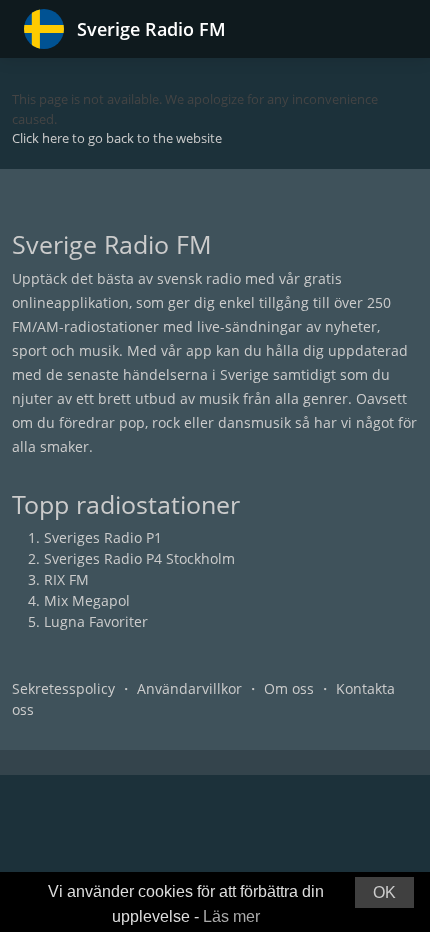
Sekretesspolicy (63, 688)
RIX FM (66, 579)
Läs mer (231, 916)
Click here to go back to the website (117, 138)
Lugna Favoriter (96, 621)
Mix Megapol (87, 600)
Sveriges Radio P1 (103, 537)
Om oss (289, 688)
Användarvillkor (189, 688)
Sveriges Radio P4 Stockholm (139, 558)
